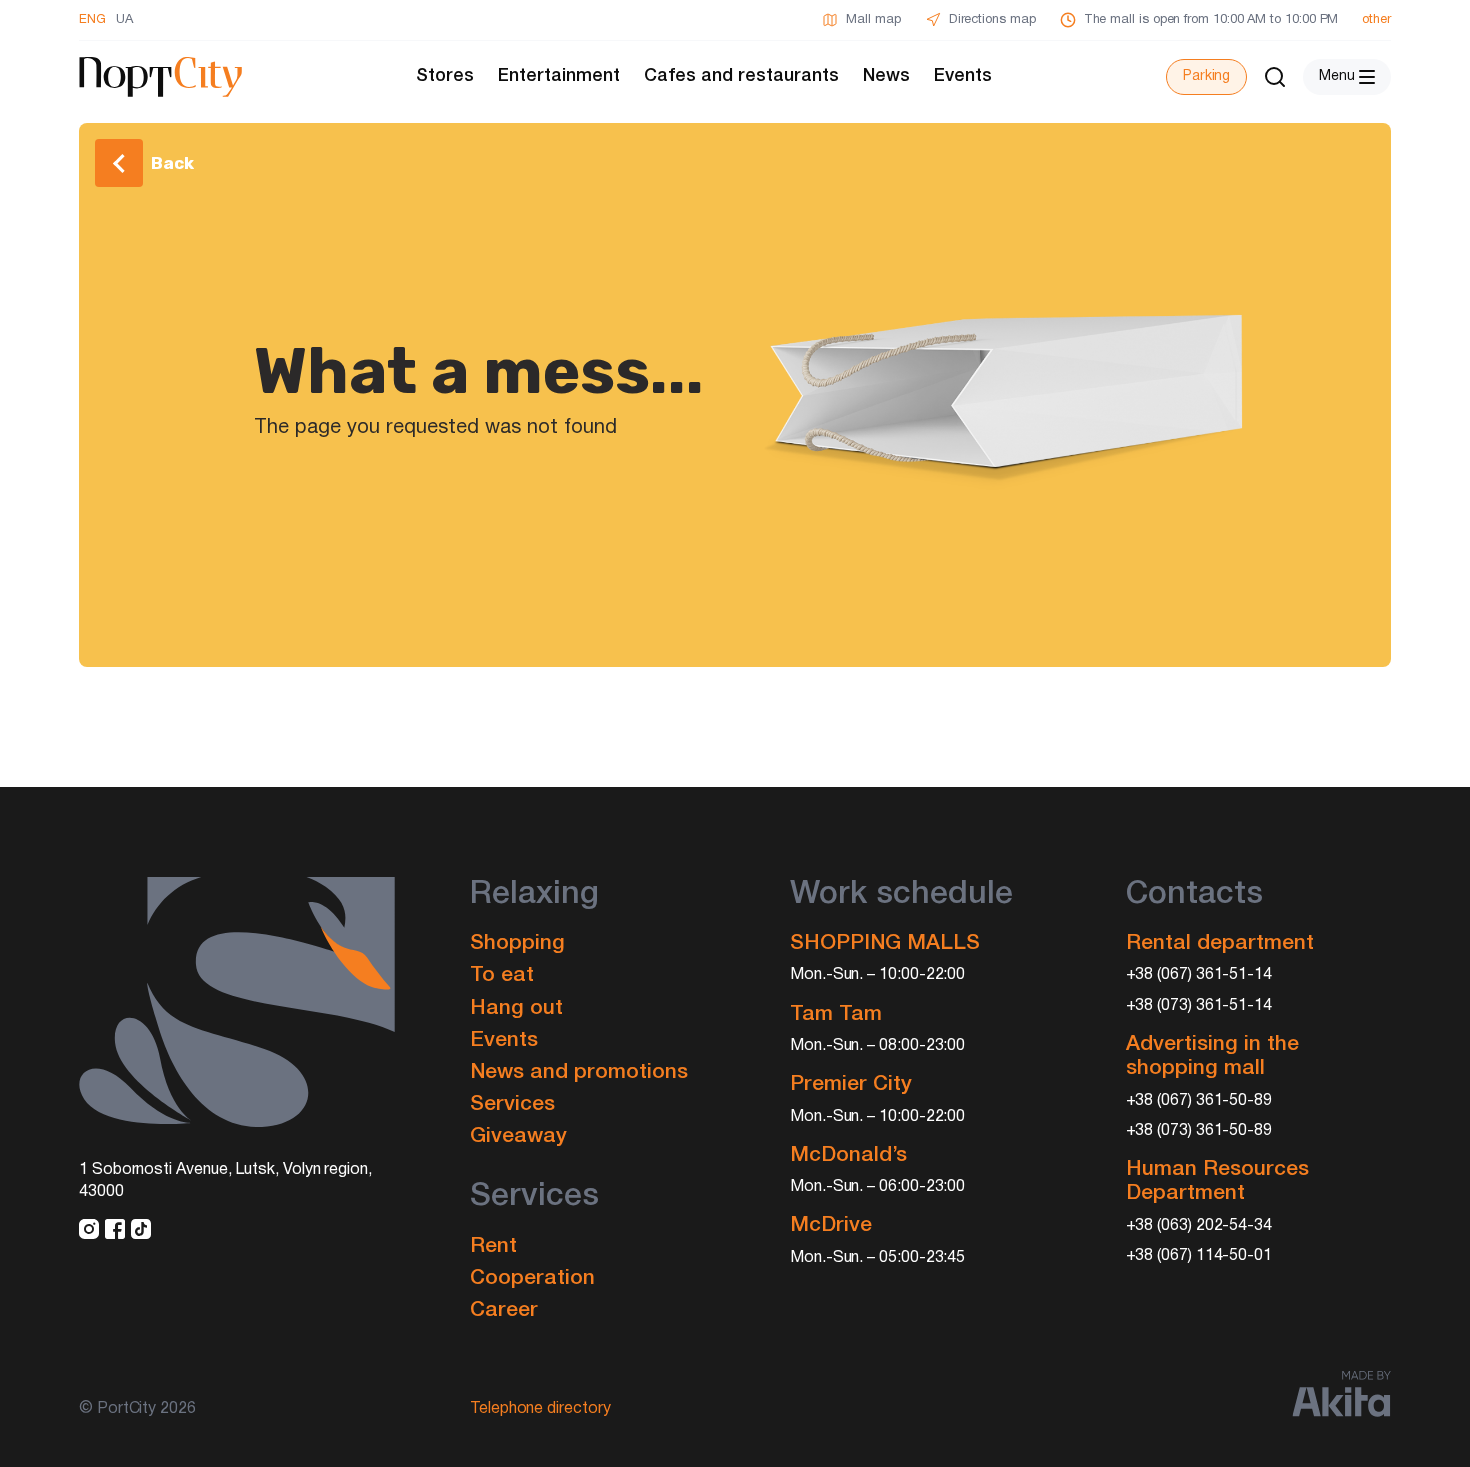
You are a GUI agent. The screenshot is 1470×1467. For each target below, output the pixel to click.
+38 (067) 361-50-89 (1199, 1101)
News (886, 76)
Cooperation (532, 1278)
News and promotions (579, 1072)
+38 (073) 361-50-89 (1199, 1131)
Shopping (517, 943)
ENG (92, 20)
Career (504, 1310)
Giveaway (518, 1136)
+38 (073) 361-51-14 (1199, 1006)
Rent (493, 1246)
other (1376, 20)
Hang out (516, 1008)
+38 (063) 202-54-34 (1199, 1226)
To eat (502, 975)
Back (172, 163)
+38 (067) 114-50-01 (1199, 1256)
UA (124, 20)
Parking (1206, 76)
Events (963, 76)
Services (512, 1104)
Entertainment (559, 76)
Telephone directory (540, 1409)
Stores (445, 76)
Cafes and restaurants (741, 76)
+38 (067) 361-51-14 (1199, 975)
